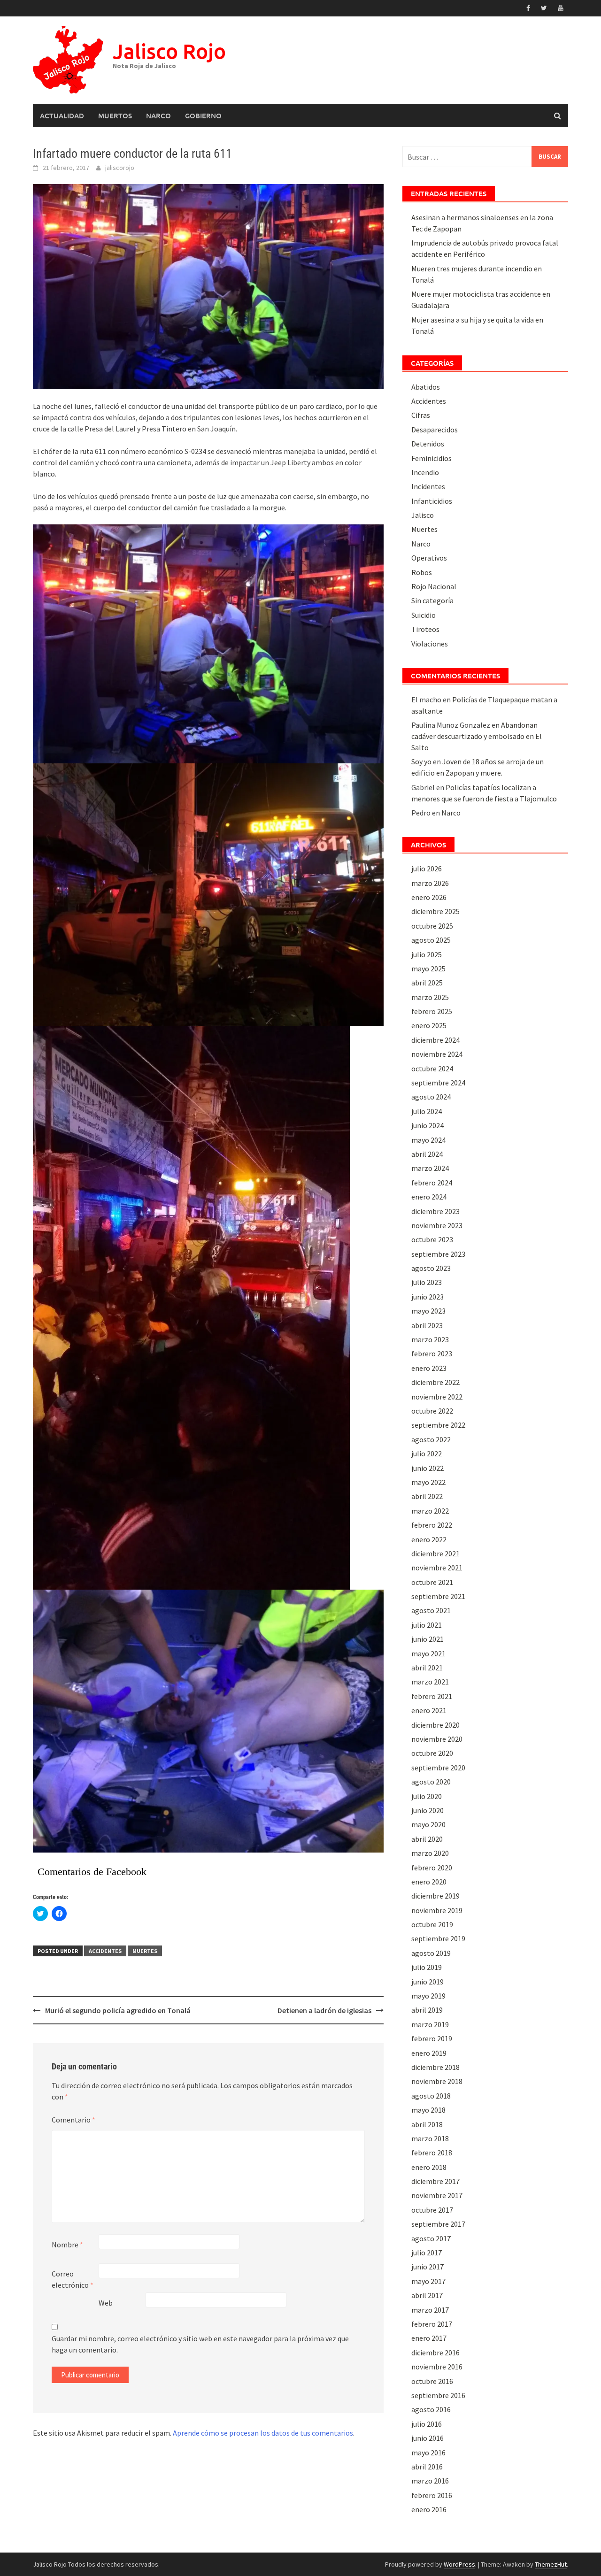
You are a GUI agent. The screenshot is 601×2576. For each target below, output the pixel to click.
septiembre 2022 (438, 1425)
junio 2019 (428, 1982)
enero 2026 (429, 897)
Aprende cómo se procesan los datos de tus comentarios (263, 2433)
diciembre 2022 (435, 1382)
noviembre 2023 (437, 1225)
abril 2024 (427, 1154)
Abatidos (426, 387)
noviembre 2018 (437, 2081)
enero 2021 (429, 1710)
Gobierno (203, 115)
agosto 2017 (431, 2238)
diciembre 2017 (435, 2181)
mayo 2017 (428, 2281)
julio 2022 (427, 1453)
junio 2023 (428, 1297)
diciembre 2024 (435, 1040)
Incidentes (428, 486)
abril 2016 (427, 2467)
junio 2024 (428, 1125)
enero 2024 (429, 1197)
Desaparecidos (435, 430)
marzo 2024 (430, 1168)
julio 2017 (427, 2253)
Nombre (67, 2245)
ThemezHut (551, 2564)
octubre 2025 (432, 926)
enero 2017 (429, 2338)
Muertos (115, 115)
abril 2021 (427, 1668)
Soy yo (421, 761)
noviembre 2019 (437, 1910)
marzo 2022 (430, 1511)
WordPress (459, 2564)
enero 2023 (429, 1368)
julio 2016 (427, 2424)
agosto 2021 (431, 1610)
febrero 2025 (432, 1011)
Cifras (421, 415)
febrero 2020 (432, 1868)
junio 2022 (428, 1468)
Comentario (73, 2120)
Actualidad (62, 115)
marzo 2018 (430, 2138)
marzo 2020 (430, 1853)
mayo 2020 (428, 1824)
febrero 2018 (432, 2153)
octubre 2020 (432, 1753)
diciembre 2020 (435, 1725)
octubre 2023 (432, 1239)
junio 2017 (428, 2267)
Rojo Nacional (434, 586)
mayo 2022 (428, 1482)
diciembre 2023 (435, 1211)
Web (106, 2303)
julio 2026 (427, 869)
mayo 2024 (428, 1140)
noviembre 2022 (437, 1397)
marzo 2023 (430, 1339)
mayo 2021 (428, 1653)
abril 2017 (427, 2295)
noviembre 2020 (437, 1739)
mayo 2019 (428, 1996)
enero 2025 (429, 1025)
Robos (422, 572)
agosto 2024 (431, 1097)
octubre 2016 (432, 2381)
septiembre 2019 (438, 1938)
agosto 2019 (431, 1953)
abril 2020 (427, 1839)
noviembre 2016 (437, 2367)
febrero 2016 (432, 2495)
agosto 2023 (431, 1268)
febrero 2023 (432, 1353)
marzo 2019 (430, 2024)
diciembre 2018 (435, 2067)
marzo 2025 (430, 997)
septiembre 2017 (438, 2224)
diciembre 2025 (435, 911)
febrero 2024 (432, 1183)
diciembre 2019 (435, 1896)
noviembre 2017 (437, 2195)
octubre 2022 (432, 1411)
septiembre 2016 (438, 2395)
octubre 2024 (432, 1069)
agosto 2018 (431, 2096)
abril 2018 (427, 2124)
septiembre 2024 (438, 1083)
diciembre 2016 (435, 2353)
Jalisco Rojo (169, 51)
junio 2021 (428, 1639)
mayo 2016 (428, 2453)
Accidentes (105, 1951)
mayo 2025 (428, 969)
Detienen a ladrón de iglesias (324, 2010)
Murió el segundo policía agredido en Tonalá (118, 2010)
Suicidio (424, 615)
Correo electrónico (73, 2279)
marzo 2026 (430, 883)
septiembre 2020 (438, 1768)
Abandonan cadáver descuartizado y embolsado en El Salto (477, 736)
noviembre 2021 (437, 1568)
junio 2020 (428, 1810)
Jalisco (423, 515)
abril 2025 (427, 983)
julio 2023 (427, 1282)
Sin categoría (432, 600)
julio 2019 (427, 1967)
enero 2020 (429, 1882)
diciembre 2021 (435, 1553)
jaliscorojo (120, 168)
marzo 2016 (430, 2481)
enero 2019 (429, 2053)
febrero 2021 (432, 1696)
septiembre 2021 (438, 1596)
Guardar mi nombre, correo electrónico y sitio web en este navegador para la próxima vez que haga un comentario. (200, 2344)
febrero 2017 (432, 2324)
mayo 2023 (428, 1311)
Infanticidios (432, 501)
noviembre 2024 (437, 1054)
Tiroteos (425, 629)
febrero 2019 (432, 2038)
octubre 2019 (432, 1924)
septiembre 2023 (438, 1254)
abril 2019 (427, 2010)
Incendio (425, 472)
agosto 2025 (431, 940)
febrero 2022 (432, 1525)
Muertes (145, 1951)
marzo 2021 (430, 1682)
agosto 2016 (431, 2409)
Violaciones (430, 644)
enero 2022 (429, 1539)
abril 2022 (427, 1496)
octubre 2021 (432, 1582)
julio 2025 (427, 954)
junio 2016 (428, 2438)
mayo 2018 (428, 2110)
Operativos (429, 558)
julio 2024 (427, 1111)
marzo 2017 (430, 2310)
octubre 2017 (432, 2210)
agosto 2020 (431, 1782)
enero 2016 (429, 2509)
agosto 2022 (431, 1439)
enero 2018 (429, 2167)
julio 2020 (427, 1796)
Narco (158, 115)
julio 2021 (427, 1625)
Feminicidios (431, 458)
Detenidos (428, 444)
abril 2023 (427, 1325)
